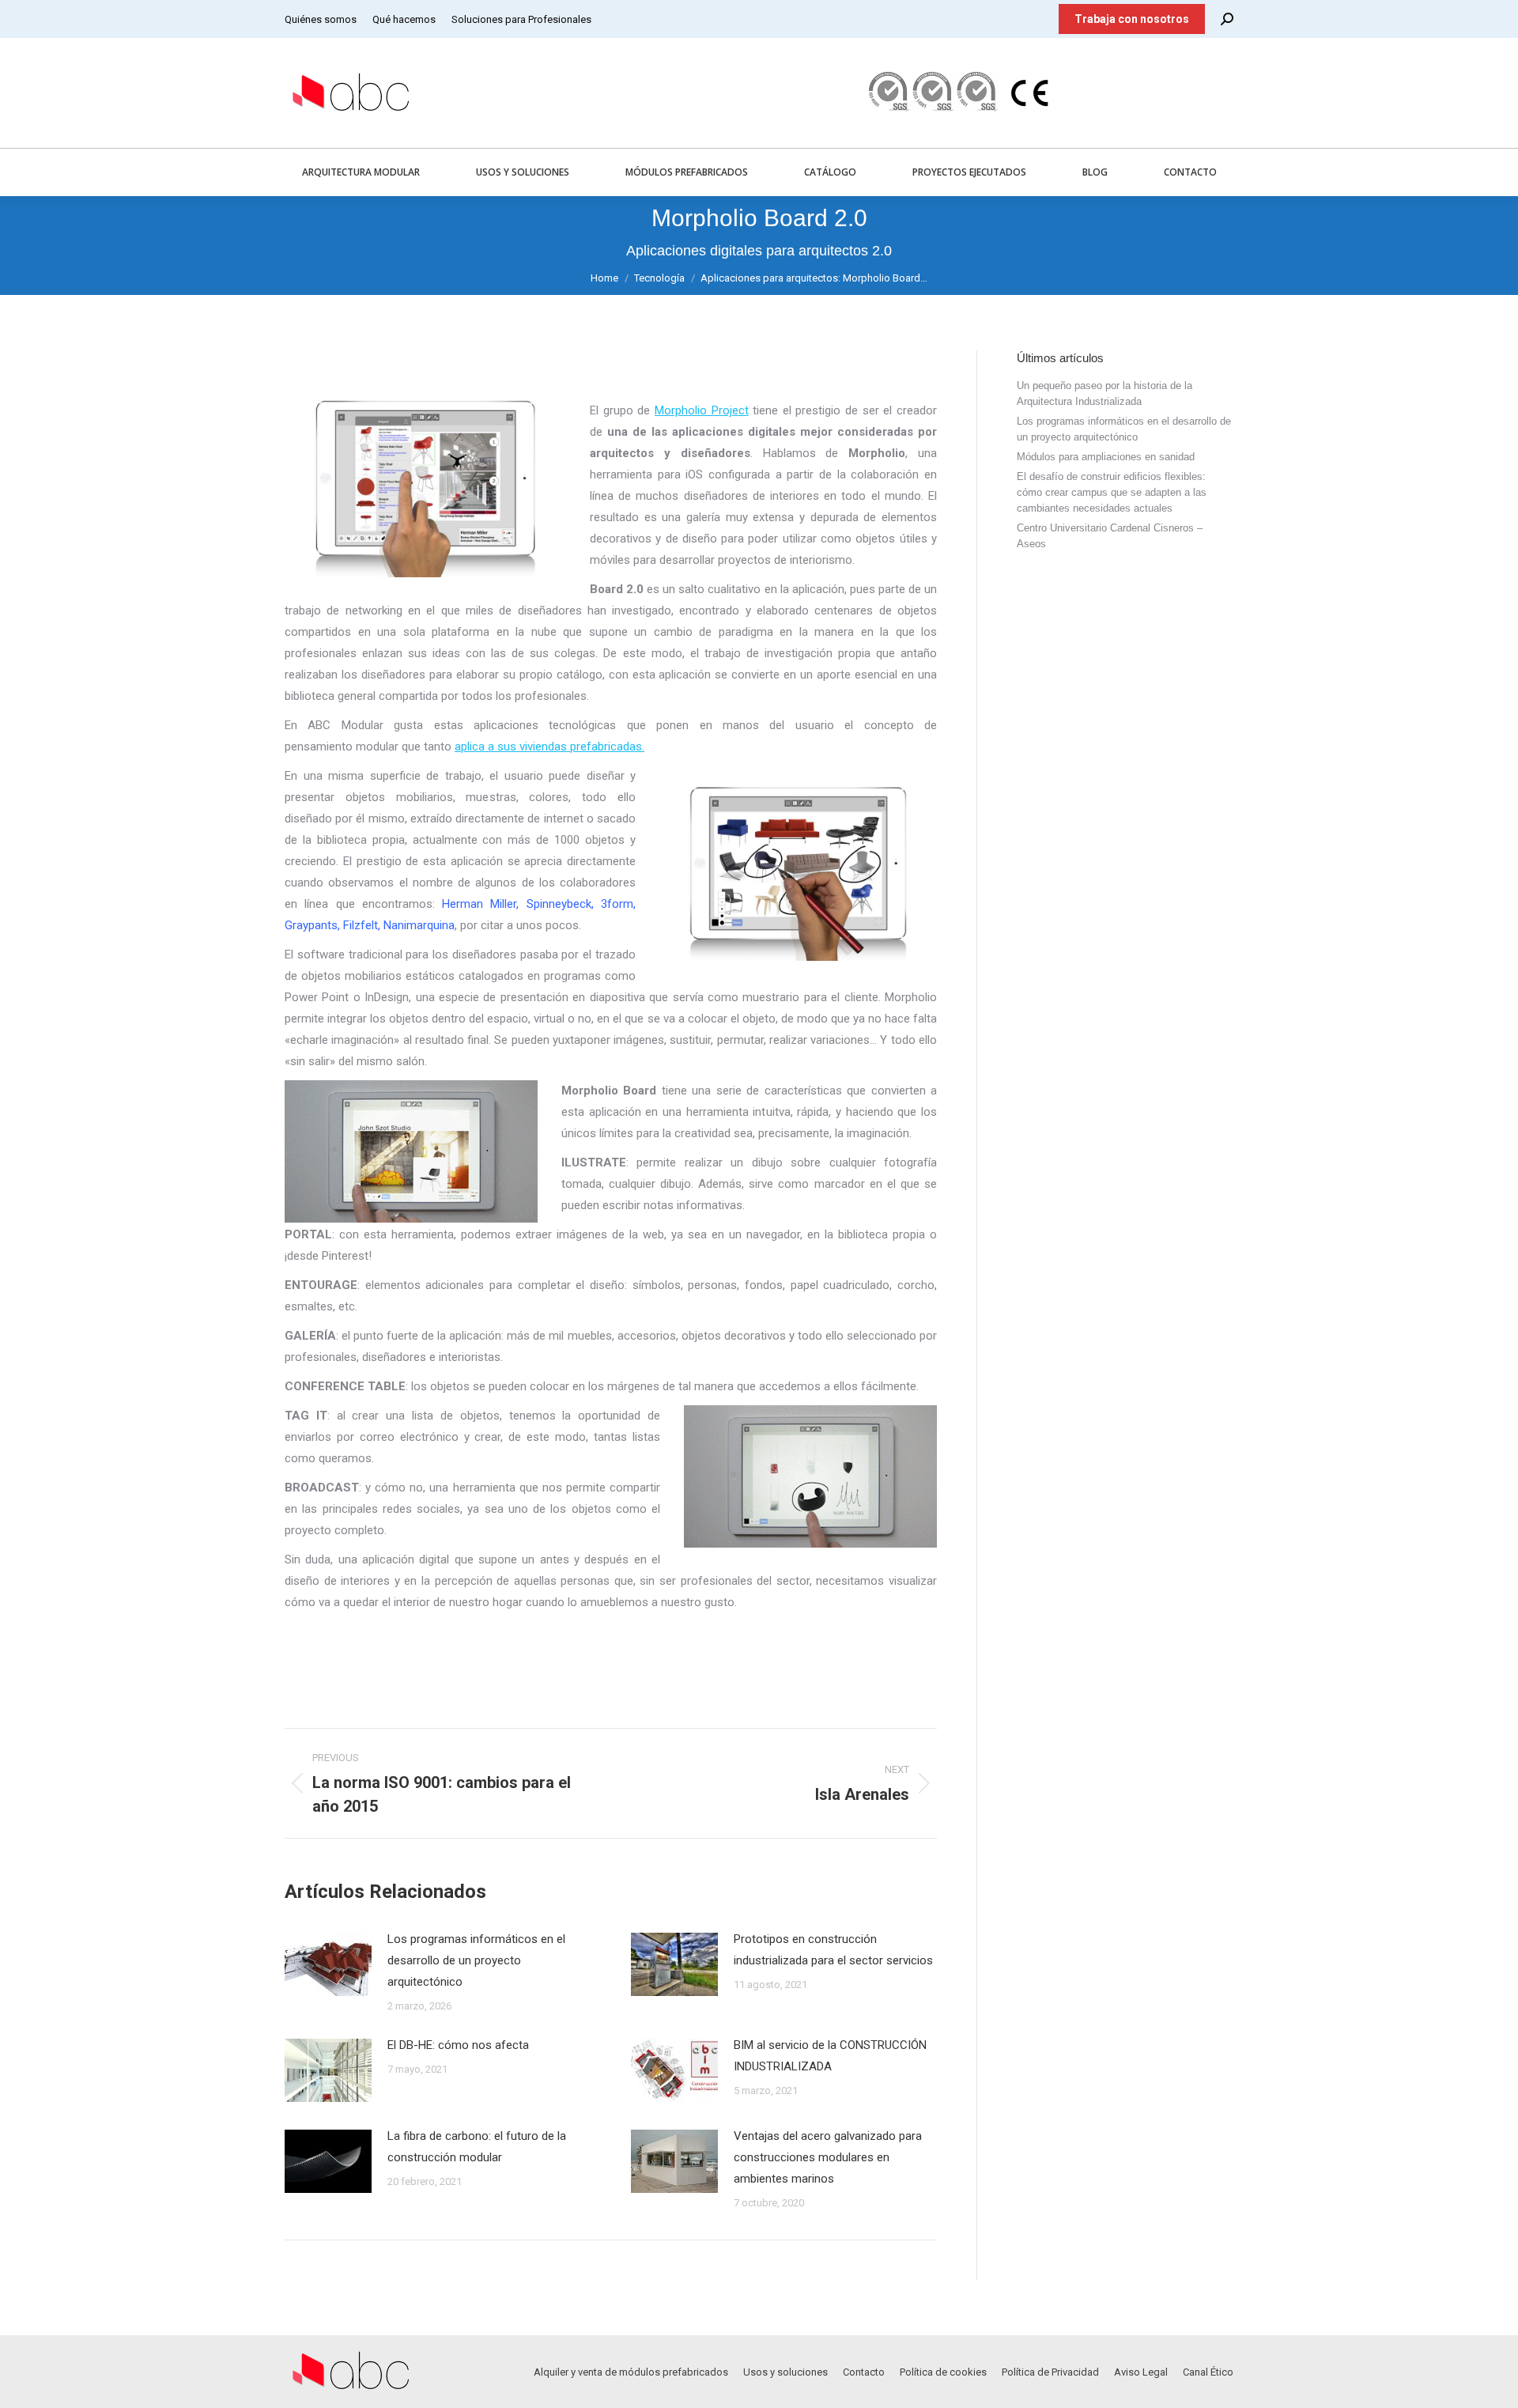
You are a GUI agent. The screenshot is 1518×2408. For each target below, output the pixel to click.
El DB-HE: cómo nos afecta (458, 2045)
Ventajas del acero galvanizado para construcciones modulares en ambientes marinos (828, 2157)
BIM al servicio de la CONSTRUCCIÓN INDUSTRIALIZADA (830, 2056)
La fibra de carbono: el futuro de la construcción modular (477, 2147)
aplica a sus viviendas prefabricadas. (549, 747)
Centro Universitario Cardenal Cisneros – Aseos (1110, 536)
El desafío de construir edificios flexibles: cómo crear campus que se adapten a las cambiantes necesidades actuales (1112, 492)
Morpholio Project (702, 410)
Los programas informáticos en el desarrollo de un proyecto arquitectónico (476, 1960)
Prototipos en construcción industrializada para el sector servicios (833, 1950)
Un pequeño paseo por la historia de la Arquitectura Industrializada (1105, 393)
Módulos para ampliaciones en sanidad (1106, 457)
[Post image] (328, 1964)
